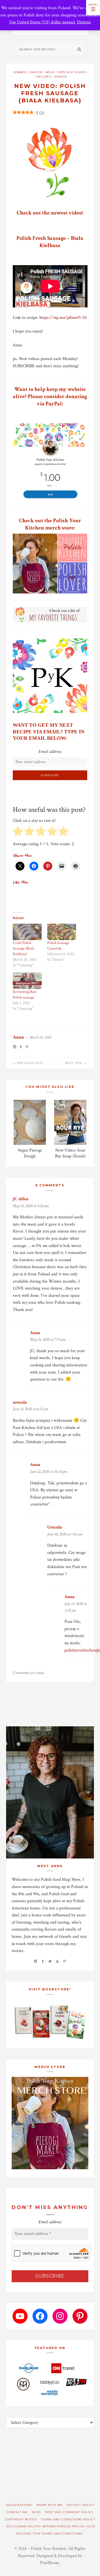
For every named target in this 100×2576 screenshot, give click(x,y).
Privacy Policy (81, 2505)
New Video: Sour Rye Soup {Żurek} (70, 1153)
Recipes (44, 77)
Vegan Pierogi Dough (30, 1153)
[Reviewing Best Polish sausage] (27, 981)
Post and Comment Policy (69, 2512)
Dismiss (84, 22)
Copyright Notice (21, 2519)
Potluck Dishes (72, 72)
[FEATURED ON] (50, 2379)
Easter (36, 72)
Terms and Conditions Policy (68, 2519)
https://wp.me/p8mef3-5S (63, 318)
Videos (60, 77)
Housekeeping (19, 2505)
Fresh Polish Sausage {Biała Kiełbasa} (24, 948)
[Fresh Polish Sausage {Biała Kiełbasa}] (27, 932)
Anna (18, 1037)
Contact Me (17, 2512)
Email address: (50, 752)
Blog (37, 2512)
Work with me (50, 2505)
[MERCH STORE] (50, 2123)
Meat (50, 72)
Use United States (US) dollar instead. (42, 22)
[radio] (18, 832)
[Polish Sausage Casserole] (62, 932)
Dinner (20, 72)
